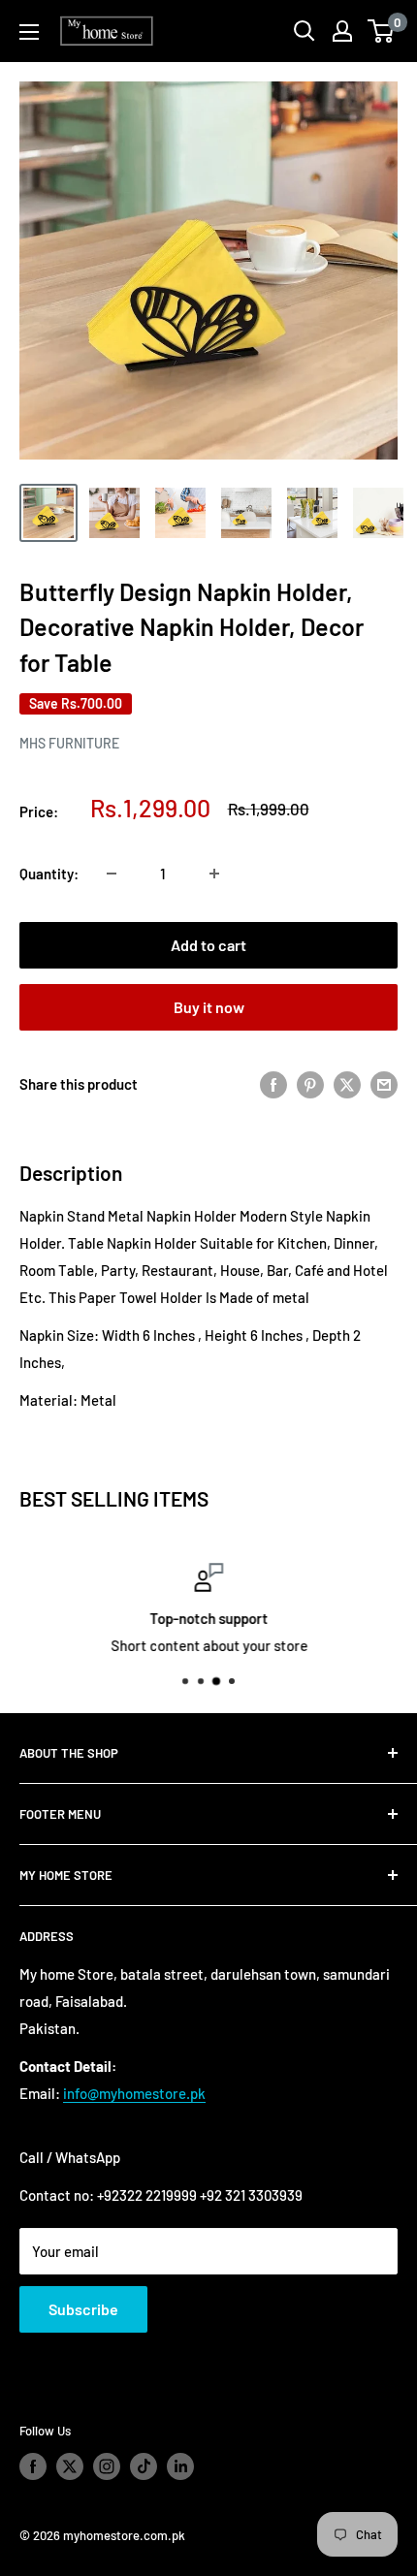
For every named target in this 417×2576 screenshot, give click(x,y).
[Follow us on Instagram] (107, 2466)
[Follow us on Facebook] (33, 2466)
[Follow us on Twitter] (70, 2466)
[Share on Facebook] (273, 1084)
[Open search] (305, 31)
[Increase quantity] (214, 874)
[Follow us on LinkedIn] (180, 2466)
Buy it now (209, 1007)
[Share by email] (384, 1084)
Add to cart (208, 945)
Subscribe (83, 2309)
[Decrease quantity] (112, 874)
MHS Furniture (69, 743)
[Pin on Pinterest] (310, 1084)
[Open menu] (29, 32)
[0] (382, 31)
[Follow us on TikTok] (144, 2466)
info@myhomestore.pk (134, 2093)
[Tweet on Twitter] (347, 1084)
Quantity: (49, 874)
